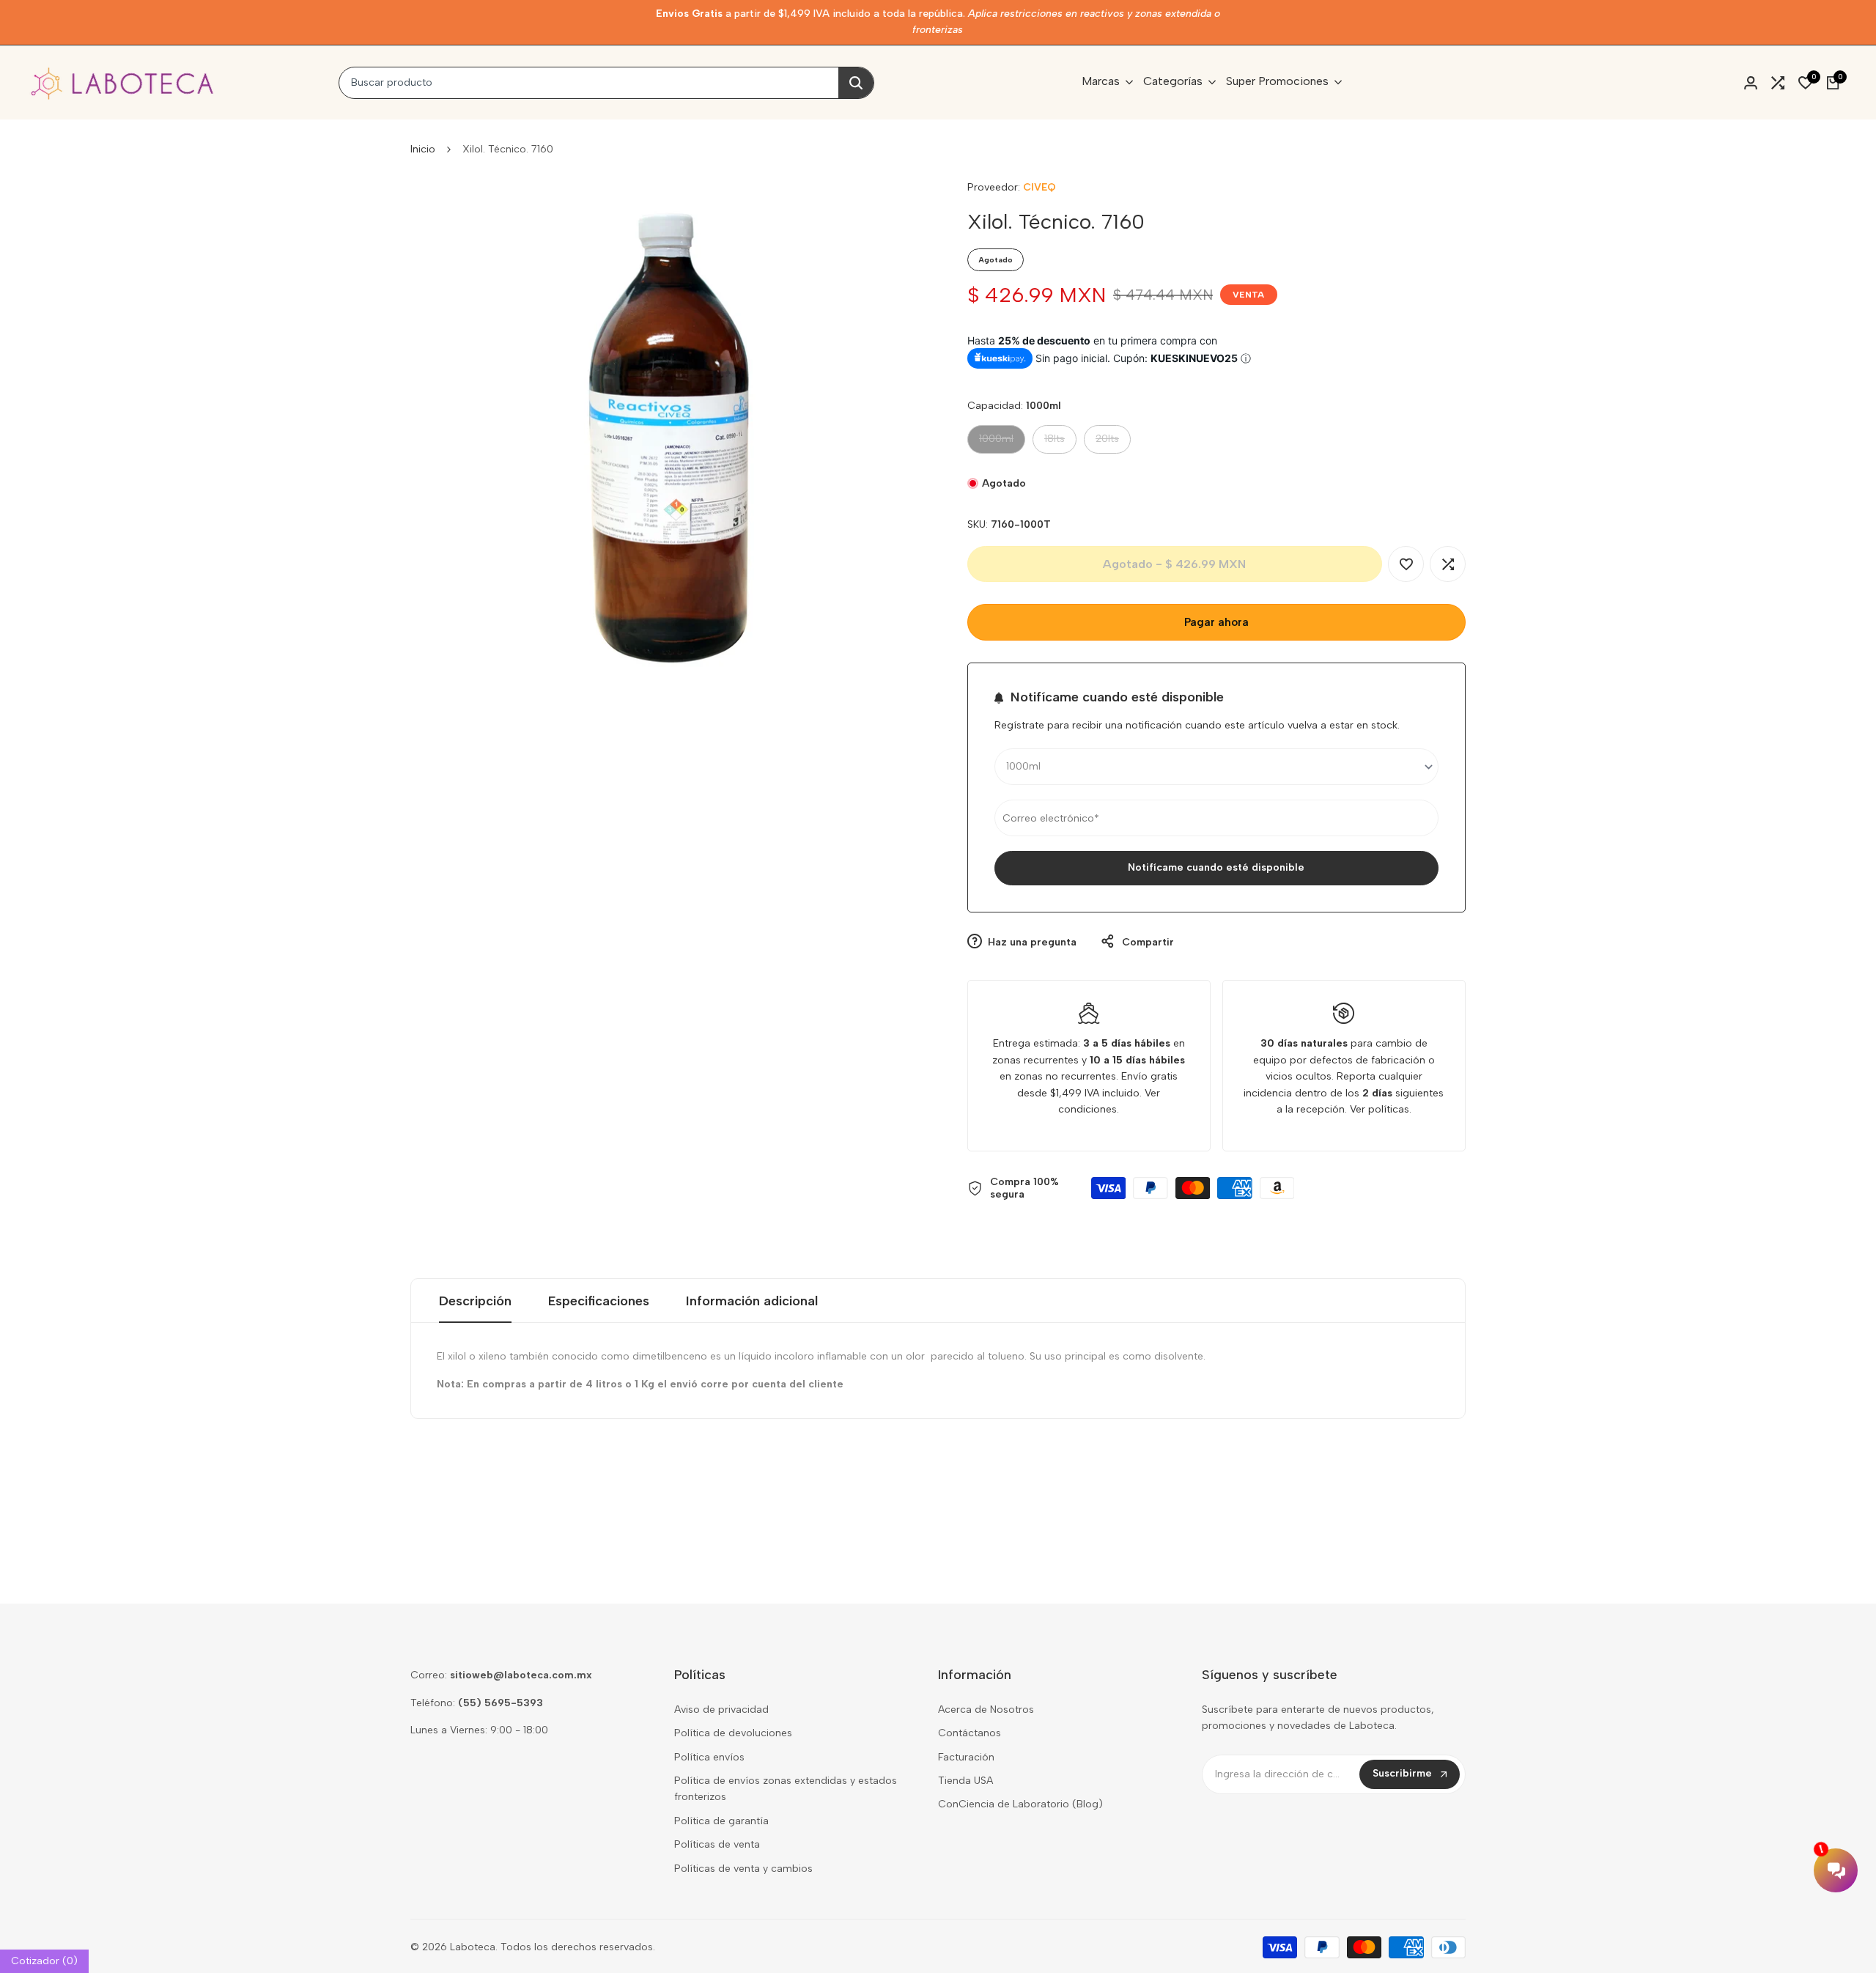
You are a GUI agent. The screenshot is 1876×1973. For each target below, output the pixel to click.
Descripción (475, 1301)
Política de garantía (721, 1821)
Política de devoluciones (733, 1733)
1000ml (999, 442)
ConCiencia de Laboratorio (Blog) (1020, 1804)
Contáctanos (970, 1733)
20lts (1113, 442)
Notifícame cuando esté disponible (1216, 867)
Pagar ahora (1216, 622)
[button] (1406, 564)
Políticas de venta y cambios (743, 1869)
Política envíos (709, 1757)
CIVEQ (1039, 187)
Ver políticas (1380, 1109)
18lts (1060, 442)
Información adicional (752, 1301)
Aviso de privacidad (721, 1710)
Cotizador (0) (44, 1961)
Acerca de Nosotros (986, 1710)
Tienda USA (965, 1781)
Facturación (966, 1757)
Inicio (423, 149)
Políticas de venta (717, 1844)
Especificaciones (599, 1301)
